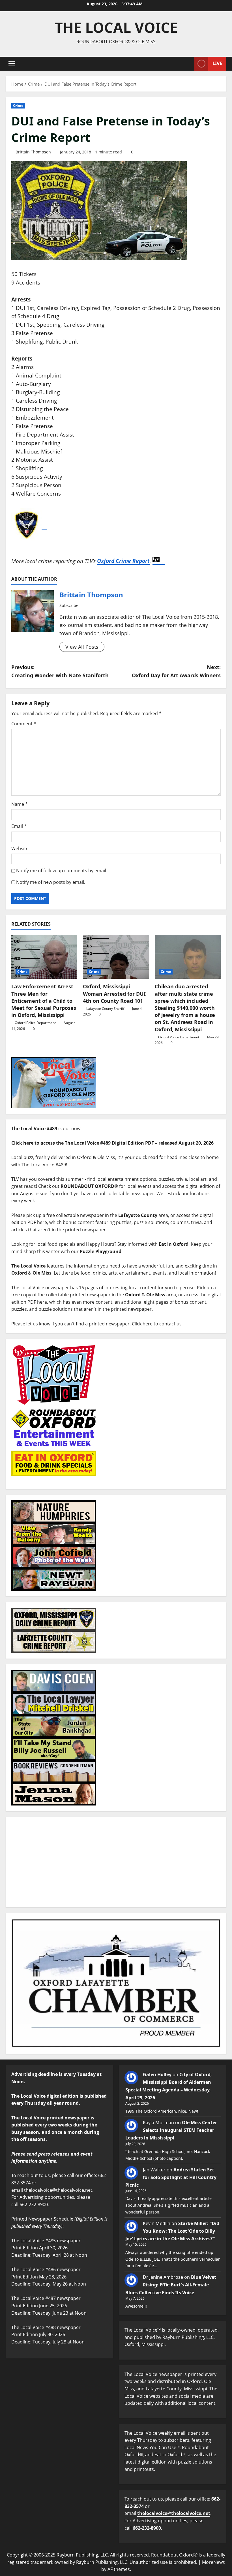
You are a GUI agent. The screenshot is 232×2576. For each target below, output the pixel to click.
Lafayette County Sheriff (105, 1009)
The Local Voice (116, 27)
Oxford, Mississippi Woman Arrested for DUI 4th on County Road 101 (114, 993)
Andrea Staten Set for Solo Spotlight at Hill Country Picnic (171, 2177)
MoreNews (213, 2562)
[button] (12, 64)
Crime (18, 106)
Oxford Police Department (35, 1023)
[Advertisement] (116, 1862)
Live (217, 63)
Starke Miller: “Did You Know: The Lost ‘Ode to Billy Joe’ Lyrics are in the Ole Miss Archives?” (172, 2231)
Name (20, 804)
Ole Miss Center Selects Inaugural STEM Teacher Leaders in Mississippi (171, 2130)
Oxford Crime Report (123, 561)
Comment (24, 724)
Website (20, 848)
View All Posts (82, 647)
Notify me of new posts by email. (51, 882)
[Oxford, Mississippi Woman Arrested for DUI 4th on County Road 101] (116, 957)
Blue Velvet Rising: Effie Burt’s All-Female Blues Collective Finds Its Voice (171, 2285)
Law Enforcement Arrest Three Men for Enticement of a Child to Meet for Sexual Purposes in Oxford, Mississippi (44, 1001)
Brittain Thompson (33, 152)
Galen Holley (157, 2074)
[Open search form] (188, 64)
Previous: (60, 671)
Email (19, 826)
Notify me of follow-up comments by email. (62, 871)
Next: (176, 671)
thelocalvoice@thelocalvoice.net (174, 2513)
